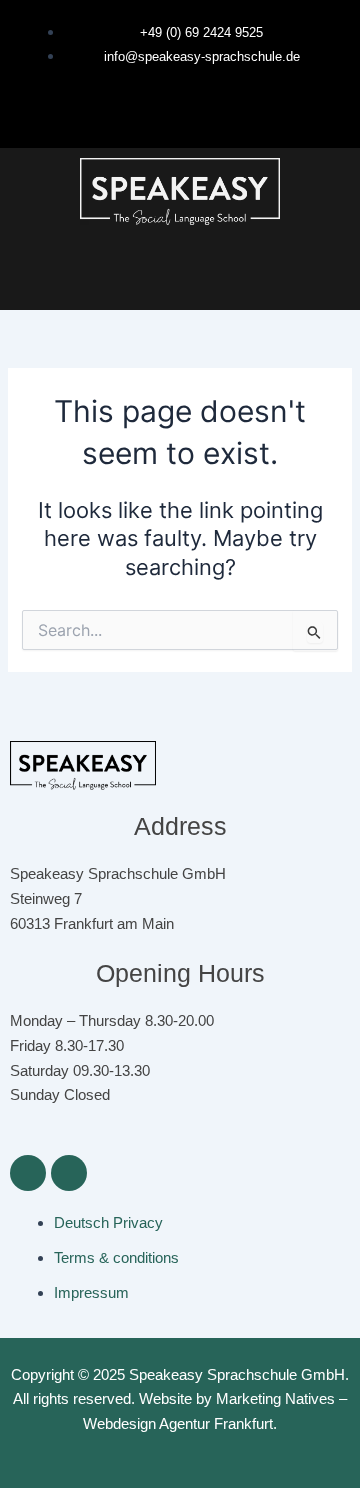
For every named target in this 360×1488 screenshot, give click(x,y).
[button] (180, 277)
